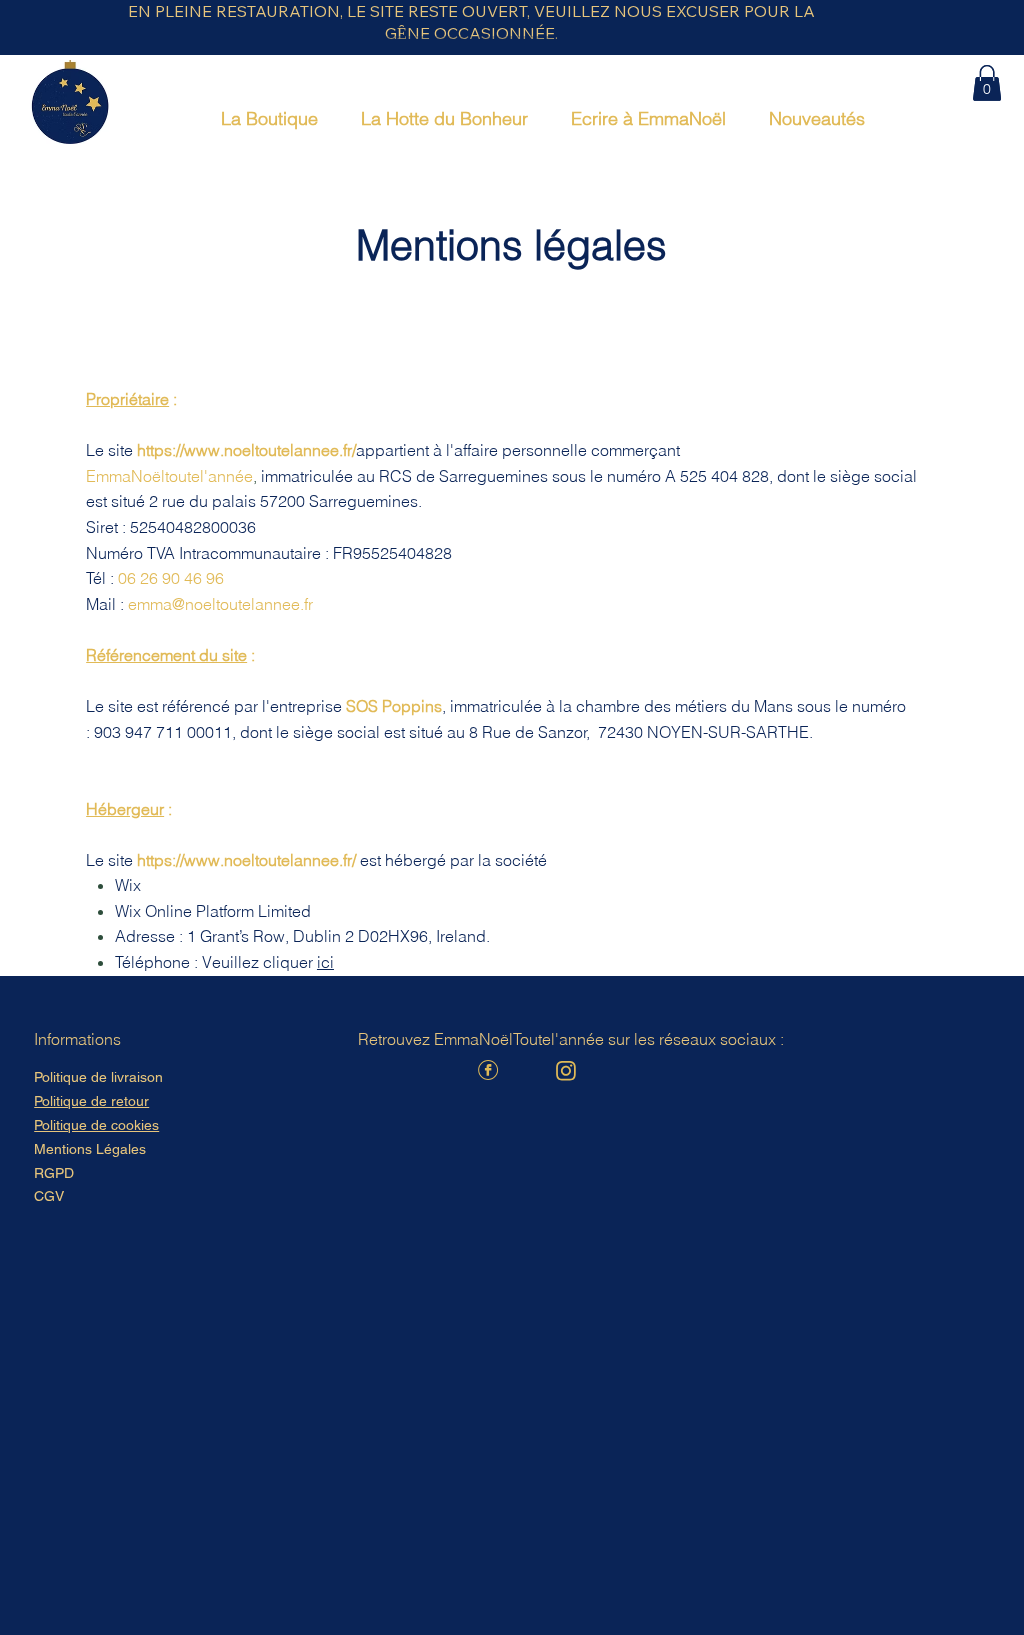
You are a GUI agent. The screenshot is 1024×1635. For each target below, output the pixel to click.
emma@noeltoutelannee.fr (220, 604)
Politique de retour (91, 1101)
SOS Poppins (394, 706)
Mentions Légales (90, 1149)
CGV (49, 1196)
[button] (987, 83)
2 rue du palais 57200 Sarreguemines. (285, 501)
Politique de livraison (98, 1077)
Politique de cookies (96, 1125)
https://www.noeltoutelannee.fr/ (246, 450)
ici (325, 962)
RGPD (54, 1173)
